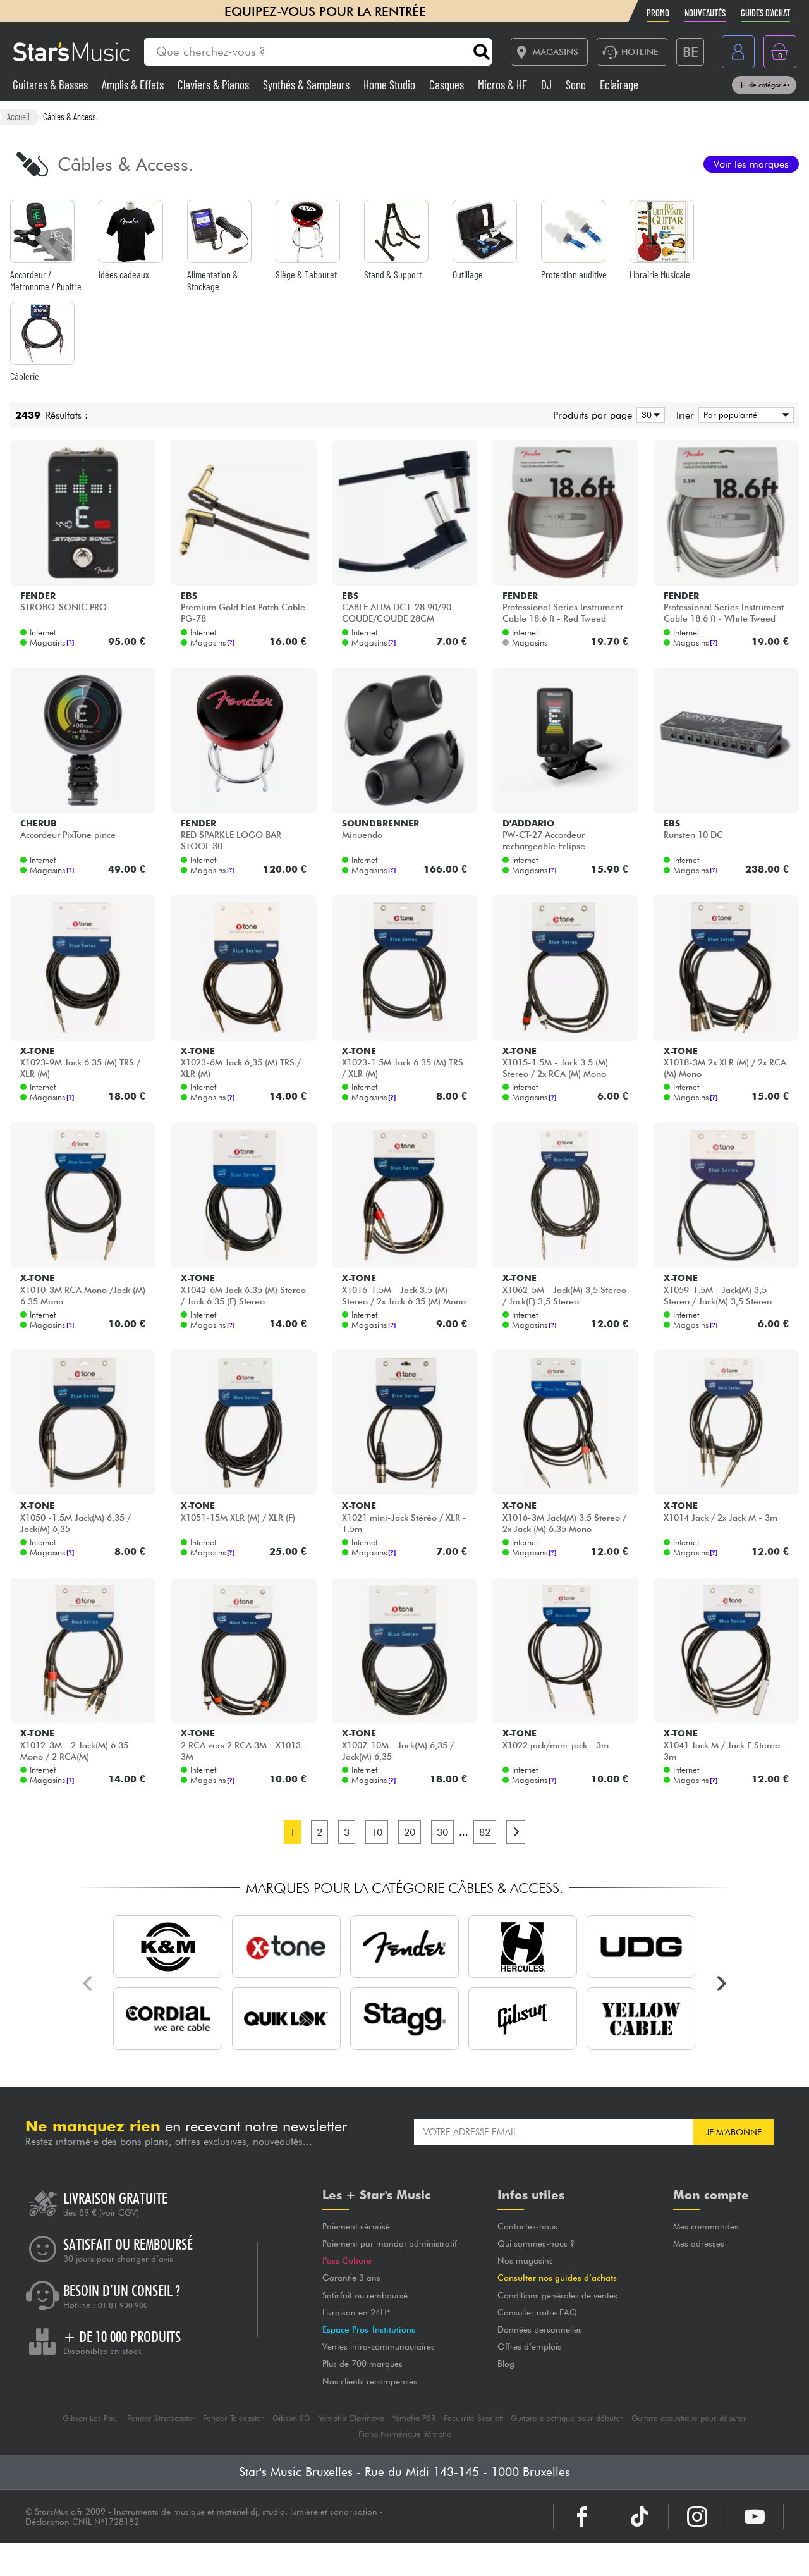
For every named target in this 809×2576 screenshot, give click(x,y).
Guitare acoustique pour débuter (689, 2418)
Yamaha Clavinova (351, 2418)
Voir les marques (751, 164)
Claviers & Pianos (215, 84)
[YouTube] (755, 2517)
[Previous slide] (88, 1984)
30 (442, 1832)
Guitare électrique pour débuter (567, 2418)
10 (377, 1832)
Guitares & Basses (52, 84)
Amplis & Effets (134, 84)
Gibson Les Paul (91, 2418)
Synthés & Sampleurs (307, 84)
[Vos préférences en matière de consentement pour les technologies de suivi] (787, 2554)
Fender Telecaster (234, 2418)
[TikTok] (640, 2517)
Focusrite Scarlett (473, 2418)
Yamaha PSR (414, 2418)
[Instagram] (697, 2517)
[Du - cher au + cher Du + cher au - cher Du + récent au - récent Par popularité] (744, 415)
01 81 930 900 (123, 2305)
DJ (548, 84)
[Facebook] (582, 2517)
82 (485, 1832)
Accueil (18, 116)
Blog (506, 2364)
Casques (448, 84)
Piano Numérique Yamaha (405, 2434)
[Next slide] (721, 1984)
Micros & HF (504, 84)
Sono (577, 84)
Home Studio (391, 84)
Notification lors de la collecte (281, 2560)
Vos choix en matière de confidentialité (471, 2560)
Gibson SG (291, 2418)
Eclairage (619, 84)
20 (410, 1832)
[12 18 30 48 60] (648, 415)
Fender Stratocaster (161, 2418)
